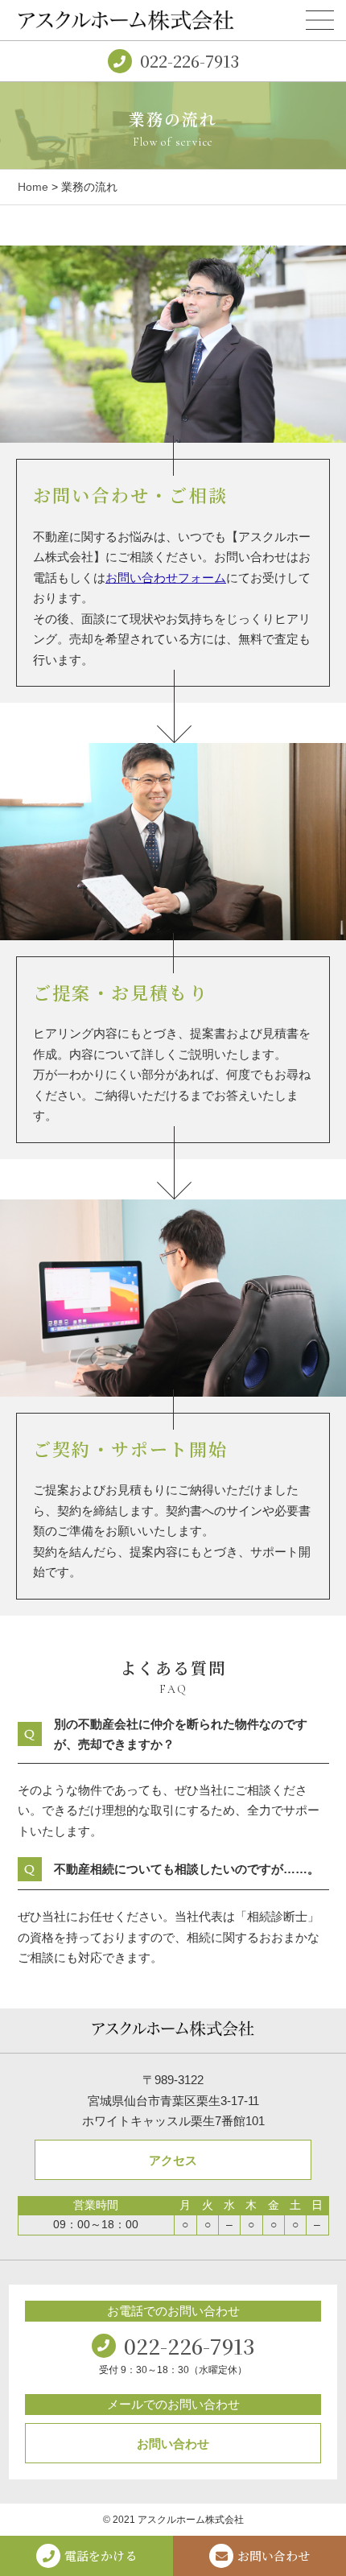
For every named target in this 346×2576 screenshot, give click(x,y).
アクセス (173, 2160)
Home (33, 187)
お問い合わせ (173, 2444)
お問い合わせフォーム (166, 578)
